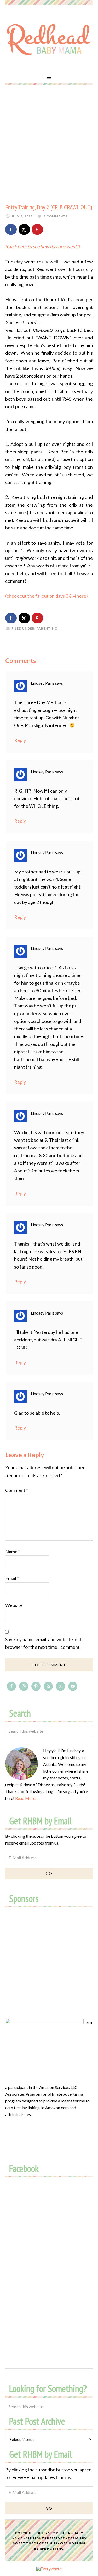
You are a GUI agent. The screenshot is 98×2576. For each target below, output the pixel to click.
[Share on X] (24, 229)
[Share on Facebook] (11, 229)
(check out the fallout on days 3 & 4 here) (47, 596)
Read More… (27, 1798)
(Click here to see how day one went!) (43, 246)
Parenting (47, 628)
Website (14, 1605)
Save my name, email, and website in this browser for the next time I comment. (45, 1643)
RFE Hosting (52, 2548)
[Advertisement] (49, 144)
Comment (17, 1490)
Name (13, 1552)
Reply (20, 740)
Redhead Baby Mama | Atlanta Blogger (49, 39)
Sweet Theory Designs (35, 2543)
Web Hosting (73, 2543)
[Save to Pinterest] (37, 229)
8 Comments (56, 216)
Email (12, 1578)
